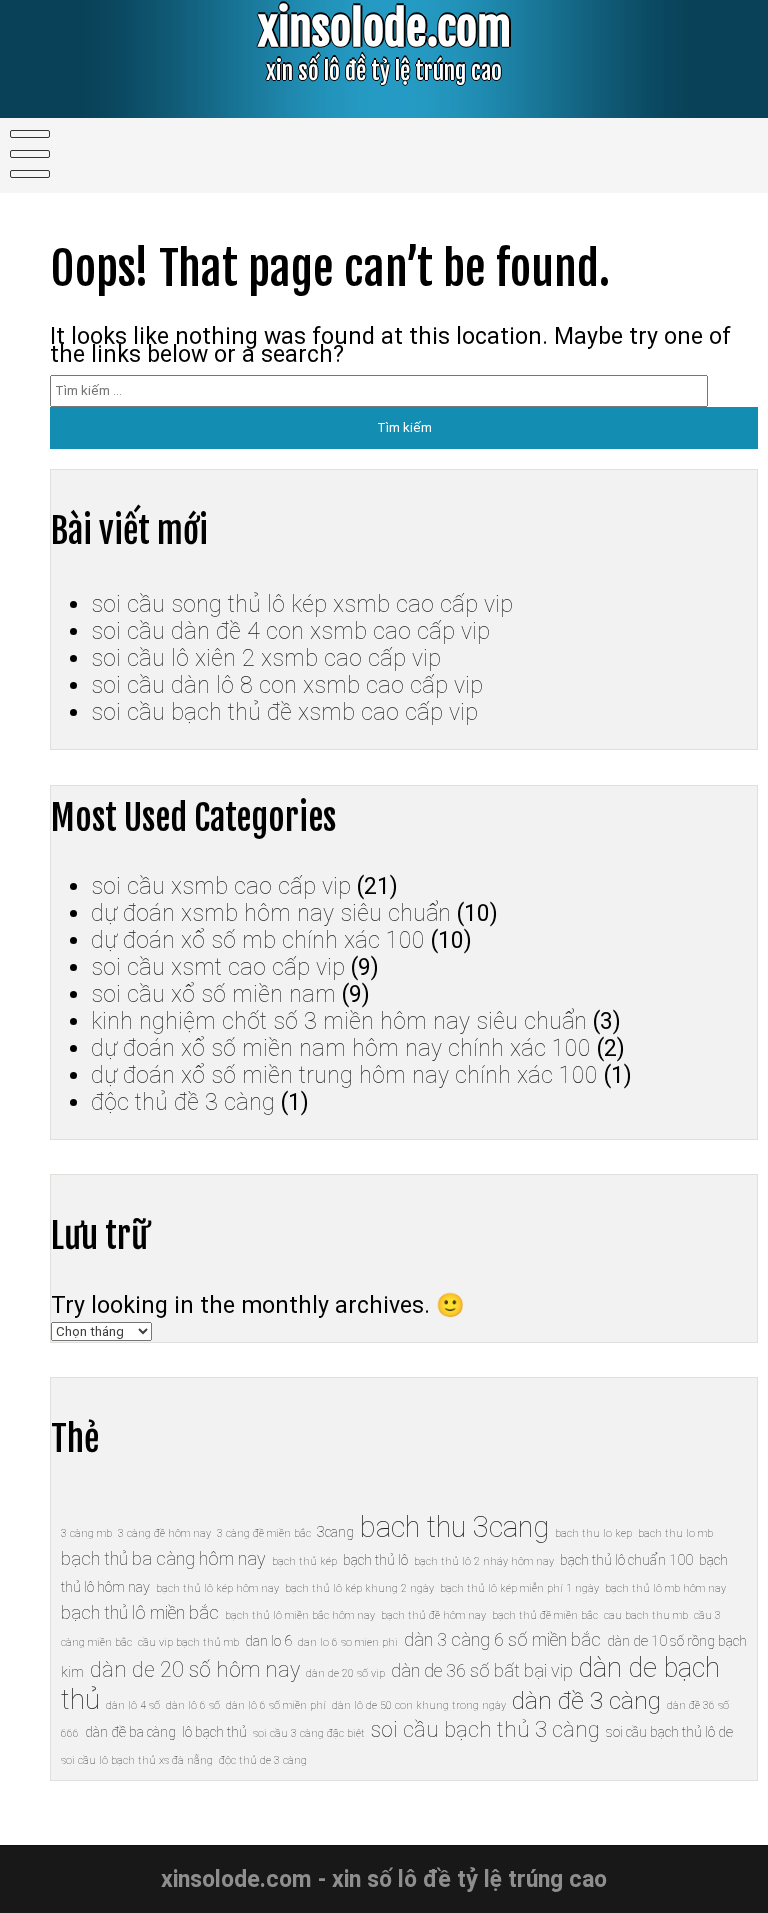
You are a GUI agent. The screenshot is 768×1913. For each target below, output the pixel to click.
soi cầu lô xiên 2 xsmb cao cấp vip (266, 658)
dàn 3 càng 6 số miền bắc (502, 1639)
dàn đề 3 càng (586, 1700)
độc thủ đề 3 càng (183, 1102)
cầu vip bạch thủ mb (188, 1642)
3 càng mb (86, 1533)
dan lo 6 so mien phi (348, 1642)
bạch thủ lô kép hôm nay (217, 1588)
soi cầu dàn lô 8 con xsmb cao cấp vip (287, 685)
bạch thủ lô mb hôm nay (665, 1588)
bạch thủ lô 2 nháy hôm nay (484, 1561)
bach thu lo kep (593, 1533)
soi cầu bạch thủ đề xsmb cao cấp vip (284, 712)
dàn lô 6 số (193, 1705)
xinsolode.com (384, 28)
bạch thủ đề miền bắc (545, 1615)
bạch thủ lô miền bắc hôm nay (300, 1615)
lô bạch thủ (214, 1732)
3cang (335, 1532)
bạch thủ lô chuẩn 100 (626, 1560)
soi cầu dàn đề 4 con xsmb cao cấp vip (290, 631)
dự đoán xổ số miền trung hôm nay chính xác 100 (344, 1075)
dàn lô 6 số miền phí (276, 1705)
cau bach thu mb (646, 1615)
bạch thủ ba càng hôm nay (163, 1558)
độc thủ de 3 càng (263, 1760)
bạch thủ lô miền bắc (140, 1612)
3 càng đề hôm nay (164, 1533)
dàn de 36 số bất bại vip (482, 1670)
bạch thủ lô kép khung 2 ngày (359, 1588)
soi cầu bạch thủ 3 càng (485, 1729)
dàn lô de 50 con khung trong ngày (419, 1705)
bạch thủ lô (375, 1560)
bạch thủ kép (304, 1561)
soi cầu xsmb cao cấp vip (221, 886)
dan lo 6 (268, 1641)
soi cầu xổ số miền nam (213, 994)
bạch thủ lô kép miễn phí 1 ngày (519, 1588)
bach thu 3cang (454, 1527)
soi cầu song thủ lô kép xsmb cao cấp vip (302, 604)
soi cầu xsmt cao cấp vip (218, 967)
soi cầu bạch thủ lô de (669, 1732)
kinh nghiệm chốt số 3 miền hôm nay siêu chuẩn (339, 1021)
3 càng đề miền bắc (264, 1533)
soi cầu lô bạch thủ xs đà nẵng (137, 1760)
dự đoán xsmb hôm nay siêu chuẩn (271, 913)
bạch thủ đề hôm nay (433, 1615)
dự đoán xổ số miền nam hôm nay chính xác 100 (341, 1048)
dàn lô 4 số (133, 1705)
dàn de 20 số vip (345, 1673)
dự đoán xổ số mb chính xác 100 (258, 940)
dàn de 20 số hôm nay (195, 1669)
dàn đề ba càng (130, 1732)
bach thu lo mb (675, 1533)
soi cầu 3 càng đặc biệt (309, 1733)
